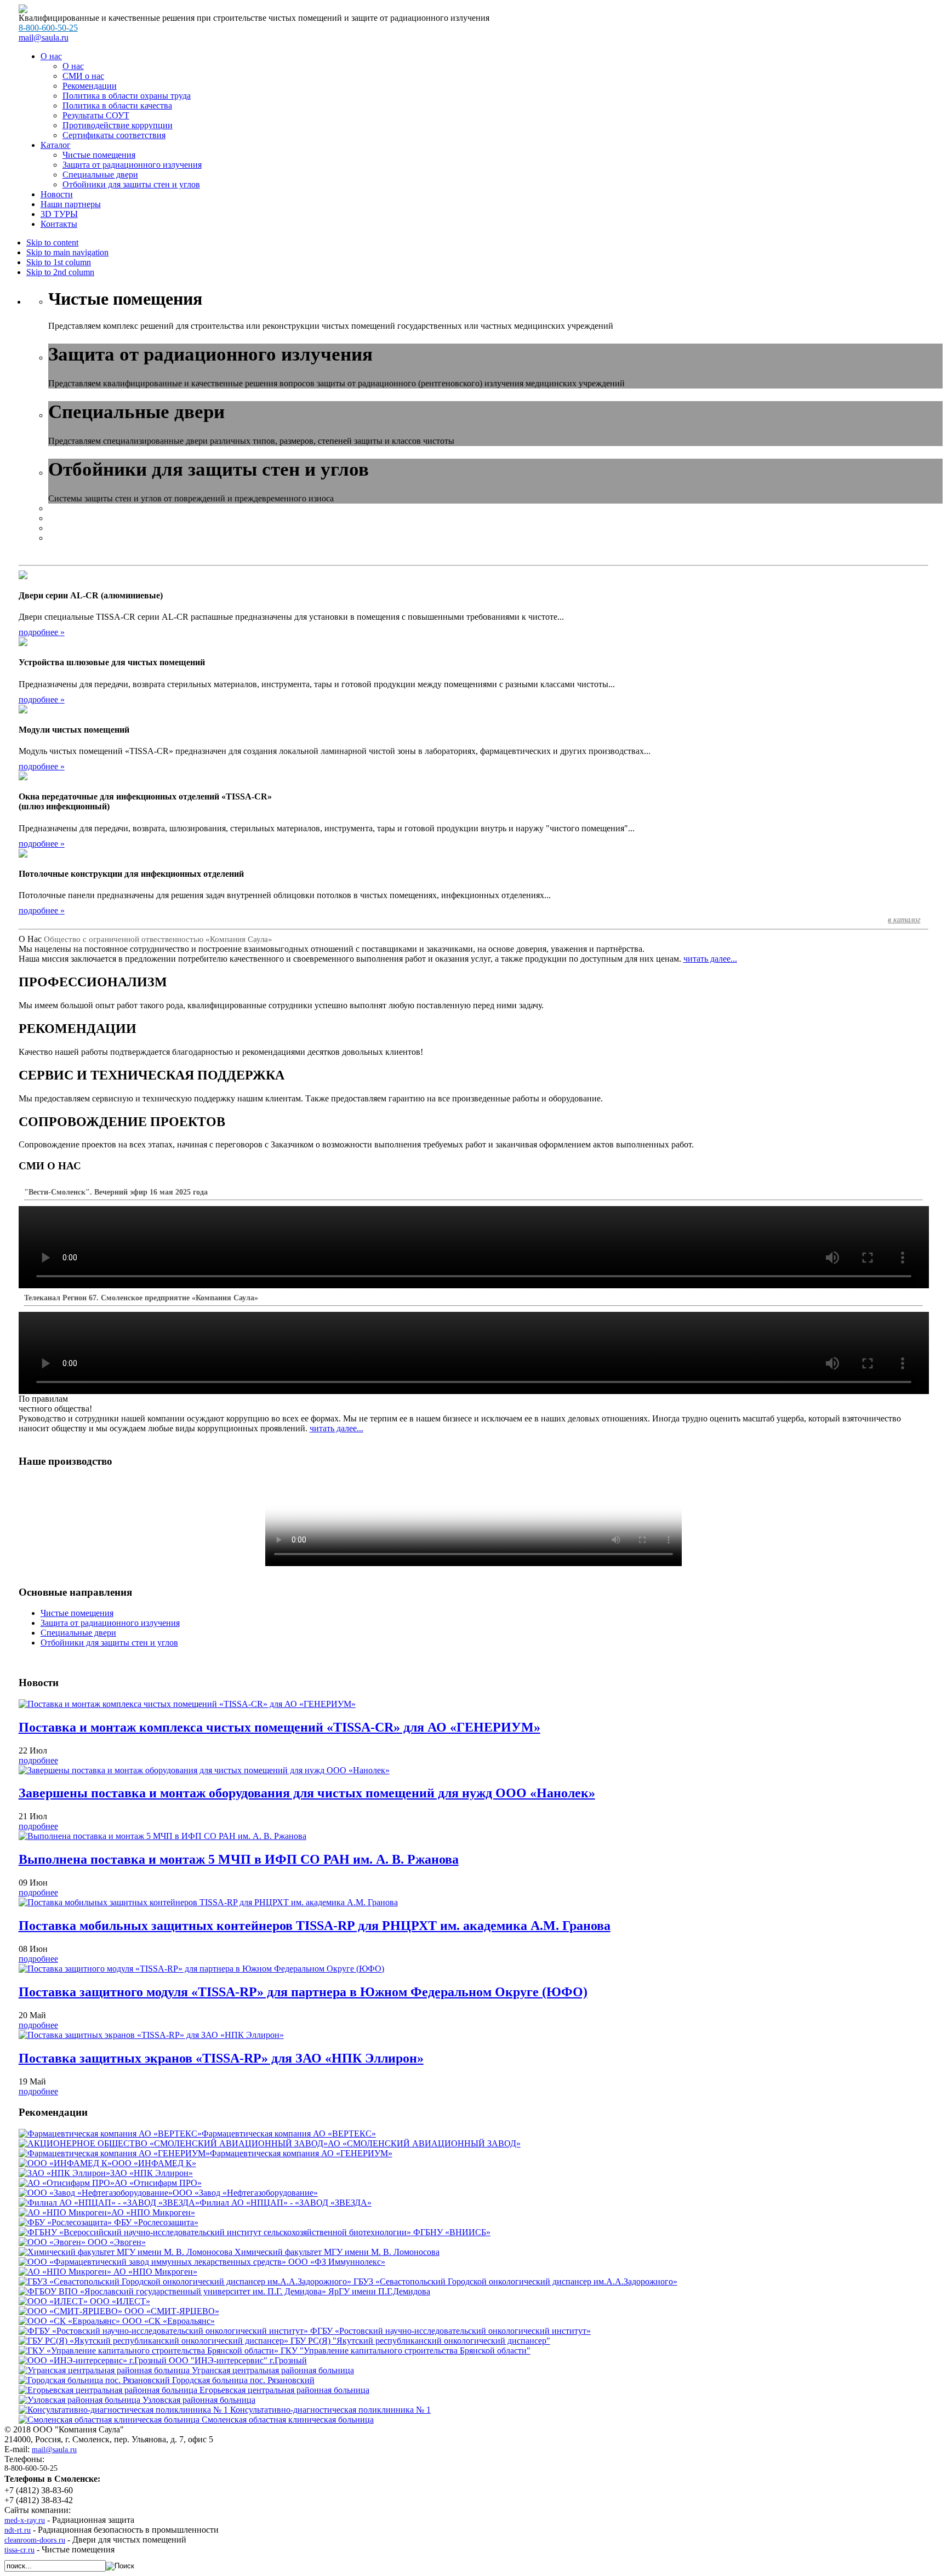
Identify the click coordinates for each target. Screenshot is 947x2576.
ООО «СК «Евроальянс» (167, 2321)
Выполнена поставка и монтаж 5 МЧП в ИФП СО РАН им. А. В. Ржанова (239, 1859)
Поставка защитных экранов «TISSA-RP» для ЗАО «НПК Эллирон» (221, 2058)
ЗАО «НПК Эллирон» (152, 2173)
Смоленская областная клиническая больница (287, 2420)
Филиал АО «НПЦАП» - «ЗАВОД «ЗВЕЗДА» (286, 2203)
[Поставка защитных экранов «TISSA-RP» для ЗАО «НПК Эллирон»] (151, 2035)
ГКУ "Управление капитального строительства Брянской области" (404, 2351)
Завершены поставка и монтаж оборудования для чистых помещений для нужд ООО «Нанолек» (307, 1793)
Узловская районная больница (198, 2400)
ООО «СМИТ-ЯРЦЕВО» (171, 2311)
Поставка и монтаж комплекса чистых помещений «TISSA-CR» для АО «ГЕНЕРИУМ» (279, 1727)
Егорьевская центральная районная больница (283, 2390)
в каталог (904, 920)
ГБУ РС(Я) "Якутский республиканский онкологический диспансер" (419, 2341)
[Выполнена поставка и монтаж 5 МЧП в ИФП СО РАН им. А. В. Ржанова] (162, 1836)
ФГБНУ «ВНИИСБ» (451, 2232)
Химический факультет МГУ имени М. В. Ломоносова (336, 2252)
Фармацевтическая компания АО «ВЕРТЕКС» (289, 2134)
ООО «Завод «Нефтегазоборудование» (245, 2193)
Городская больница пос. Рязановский (242, 2380)
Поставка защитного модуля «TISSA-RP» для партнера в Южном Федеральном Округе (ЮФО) (303, 1992)
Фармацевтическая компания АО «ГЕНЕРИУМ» (301, 2153)
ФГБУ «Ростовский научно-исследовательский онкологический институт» (449, 2331)
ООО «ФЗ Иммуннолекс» (336, 2262)
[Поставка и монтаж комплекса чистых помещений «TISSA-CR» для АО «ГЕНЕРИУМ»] (187, 1704)
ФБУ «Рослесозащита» (155, 2222)
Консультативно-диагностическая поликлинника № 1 (329, 2410)
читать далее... (710, 959)
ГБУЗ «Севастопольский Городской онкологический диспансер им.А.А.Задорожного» (514, 2281)
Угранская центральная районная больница (272, 2370)
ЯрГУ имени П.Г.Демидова (378, 2291)
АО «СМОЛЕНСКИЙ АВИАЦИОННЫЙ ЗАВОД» (424, 2143)
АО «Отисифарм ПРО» (158, 2183)
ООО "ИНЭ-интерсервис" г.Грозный (237, 2360)
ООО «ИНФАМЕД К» (154, 2163)
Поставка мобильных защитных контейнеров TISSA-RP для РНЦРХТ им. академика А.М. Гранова (315, 1926)
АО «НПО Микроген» (153, 2212)
